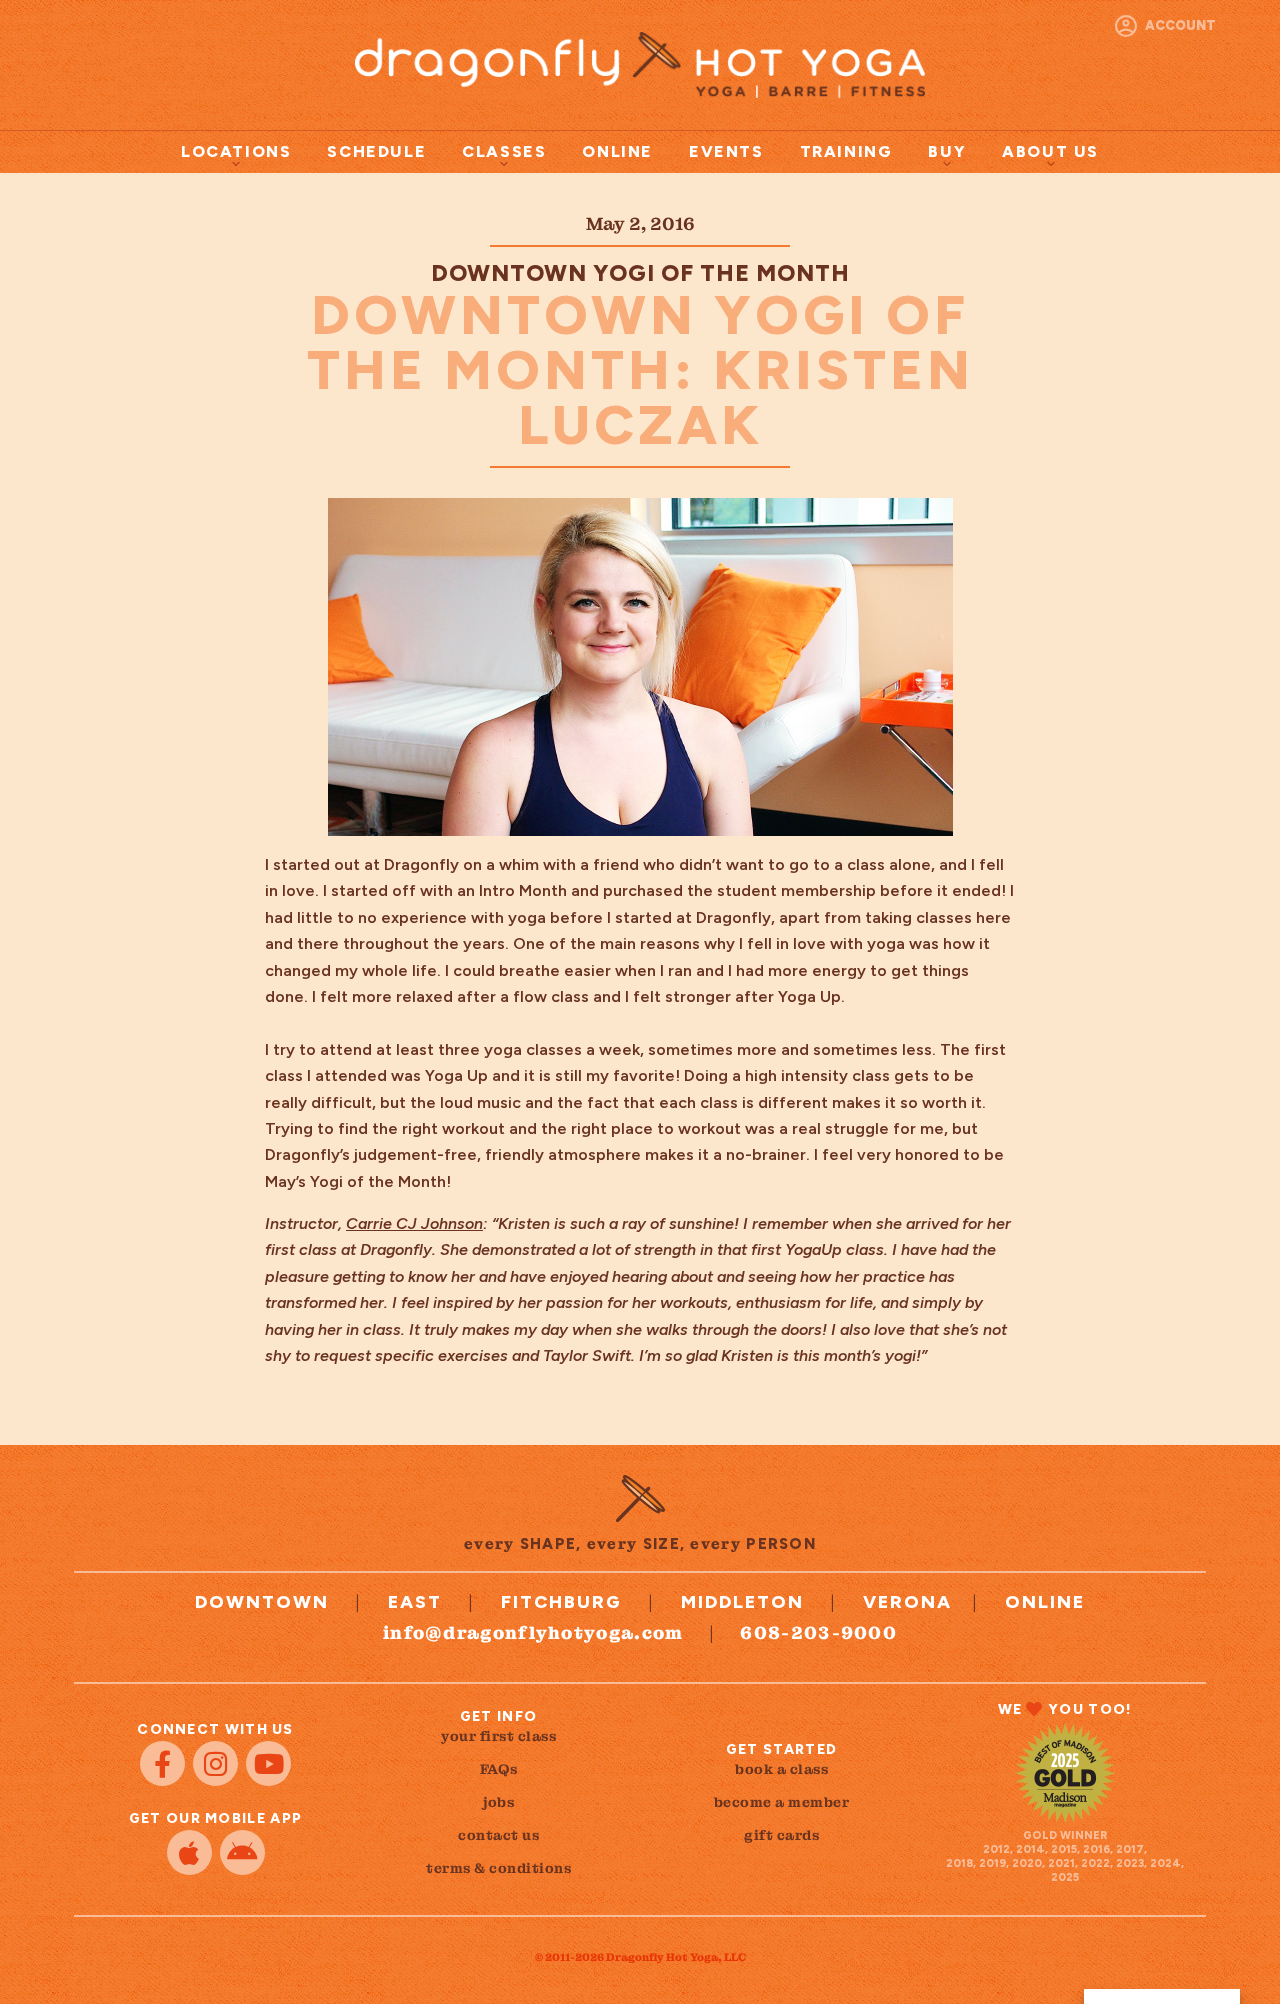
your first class (498, 1736)
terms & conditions (498, 1868)
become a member (782, 1802)
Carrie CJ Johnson (414, 1223)
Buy (947, 151)
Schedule (376, 151)
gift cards (781, 1835)
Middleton (742, 1602)
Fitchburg (561, 1602)
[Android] (242, 1852)
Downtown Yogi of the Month (640, 273)
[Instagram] (215, 1763)
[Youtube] (268, 1763)
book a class (781, 1769)
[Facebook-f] (162, 1763)
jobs (498, 1802)
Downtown (262, 1602)
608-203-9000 (818, 1632)
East (415, 1602)
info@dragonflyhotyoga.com (533, 1632)
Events (726, 151)
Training (846, 151)
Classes (504, 151)
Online (617, 151)
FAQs (499, 1769)
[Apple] (189, 1852)
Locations (236, 151)
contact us (498, 1835)
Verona (907, 1602)
